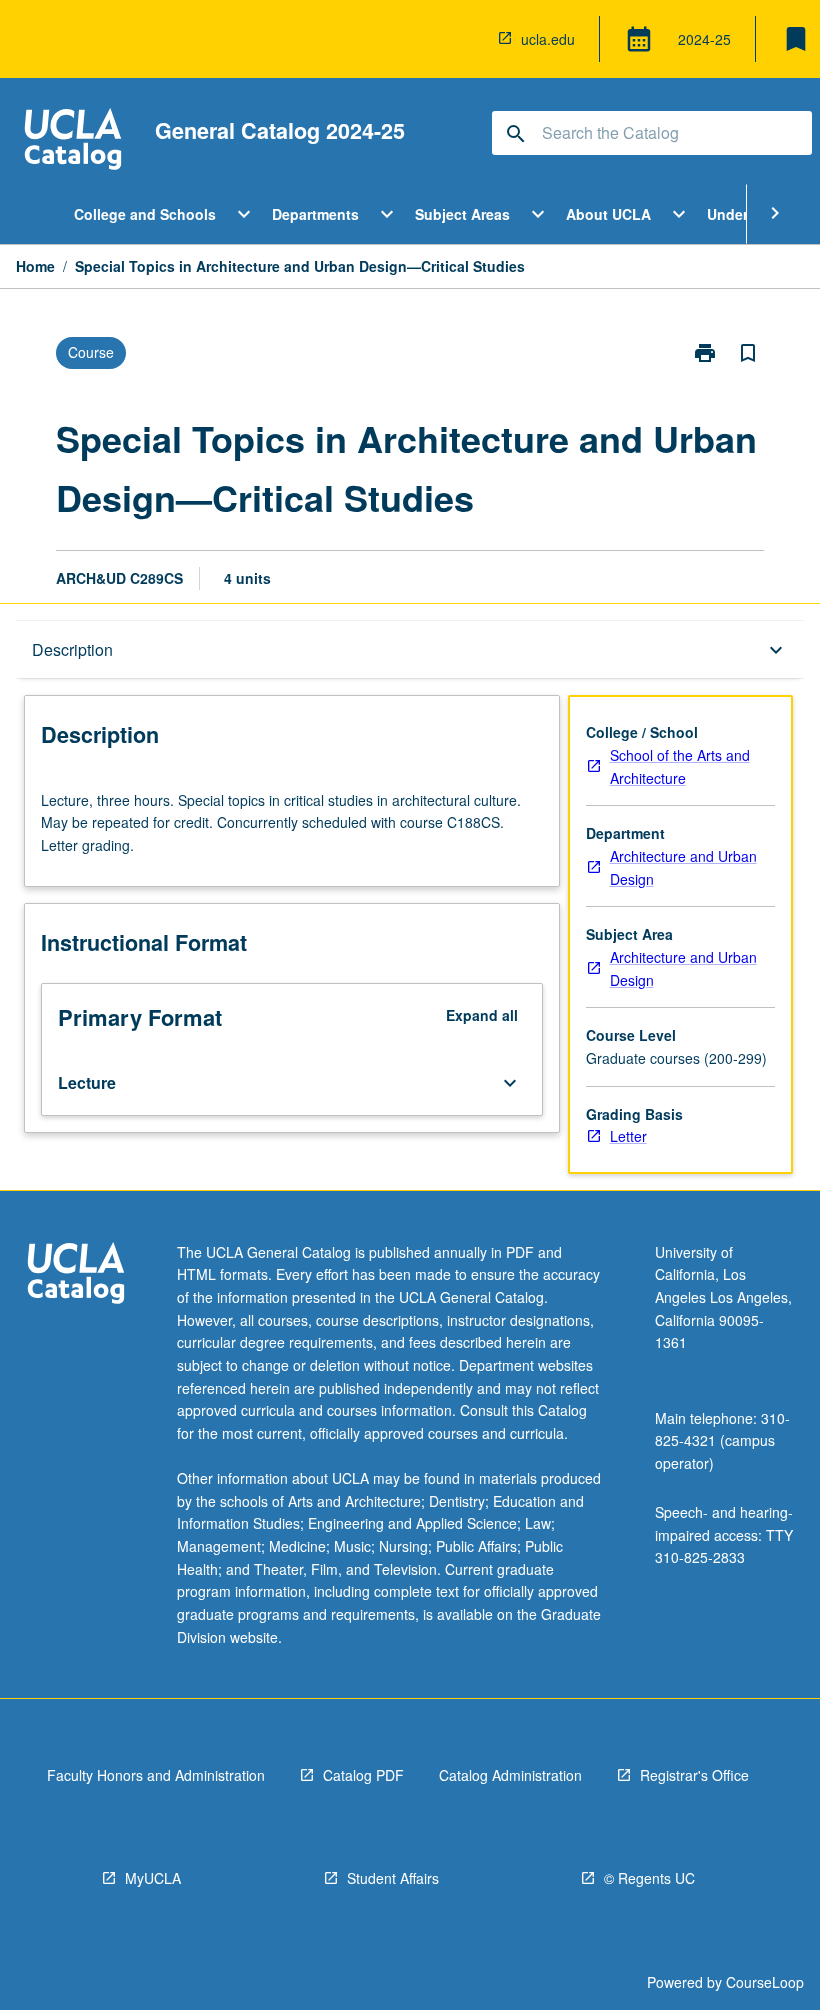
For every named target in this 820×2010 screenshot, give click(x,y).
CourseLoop (765, 1982)
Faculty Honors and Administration (156, 1775)
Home (35, 266)
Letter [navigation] (628, 1136)
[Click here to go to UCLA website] (76, 1275)
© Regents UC (649, 1878)
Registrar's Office (694, 1775)
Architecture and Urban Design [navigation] (683, 867)
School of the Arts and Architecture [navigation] (680, 766)
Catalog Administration (510, 1775)
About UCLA (608, 214)
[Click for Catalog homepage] (73, 141)
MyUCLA (153, 1878)
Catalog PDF (363, 1775)
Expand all (482, 1015)
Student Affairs (393, 1878)
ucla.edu (548, 39)
